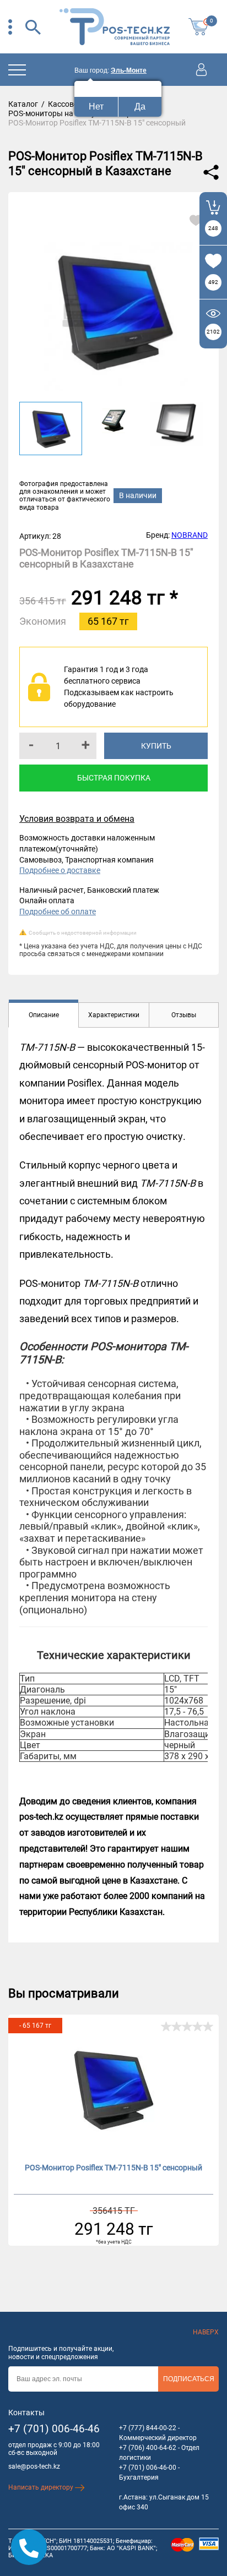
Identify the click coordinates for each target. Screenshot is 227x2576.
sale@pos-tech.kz (34, 2466)
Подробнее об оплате (58, 912)
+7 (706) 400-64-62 (148, 2448)
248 (213, 228)
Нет (96, 107)
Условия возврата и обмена (77, 819)
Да (140, 107)
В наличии (138, 495)
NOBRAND (190, 535)
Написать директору (42, 2487)
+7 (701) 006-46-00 (148, 2468)
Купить (156, 746)
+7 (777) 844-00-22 (148, 2428)
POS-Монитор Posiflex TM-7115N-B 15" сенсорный (113, 2168)
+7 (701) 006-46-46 (54, 2429)
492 (213, 282)
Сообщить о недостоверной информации (83, 933)
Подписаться (189, 2379)
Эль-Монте (129, 70)
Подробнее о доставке (60, 870)
